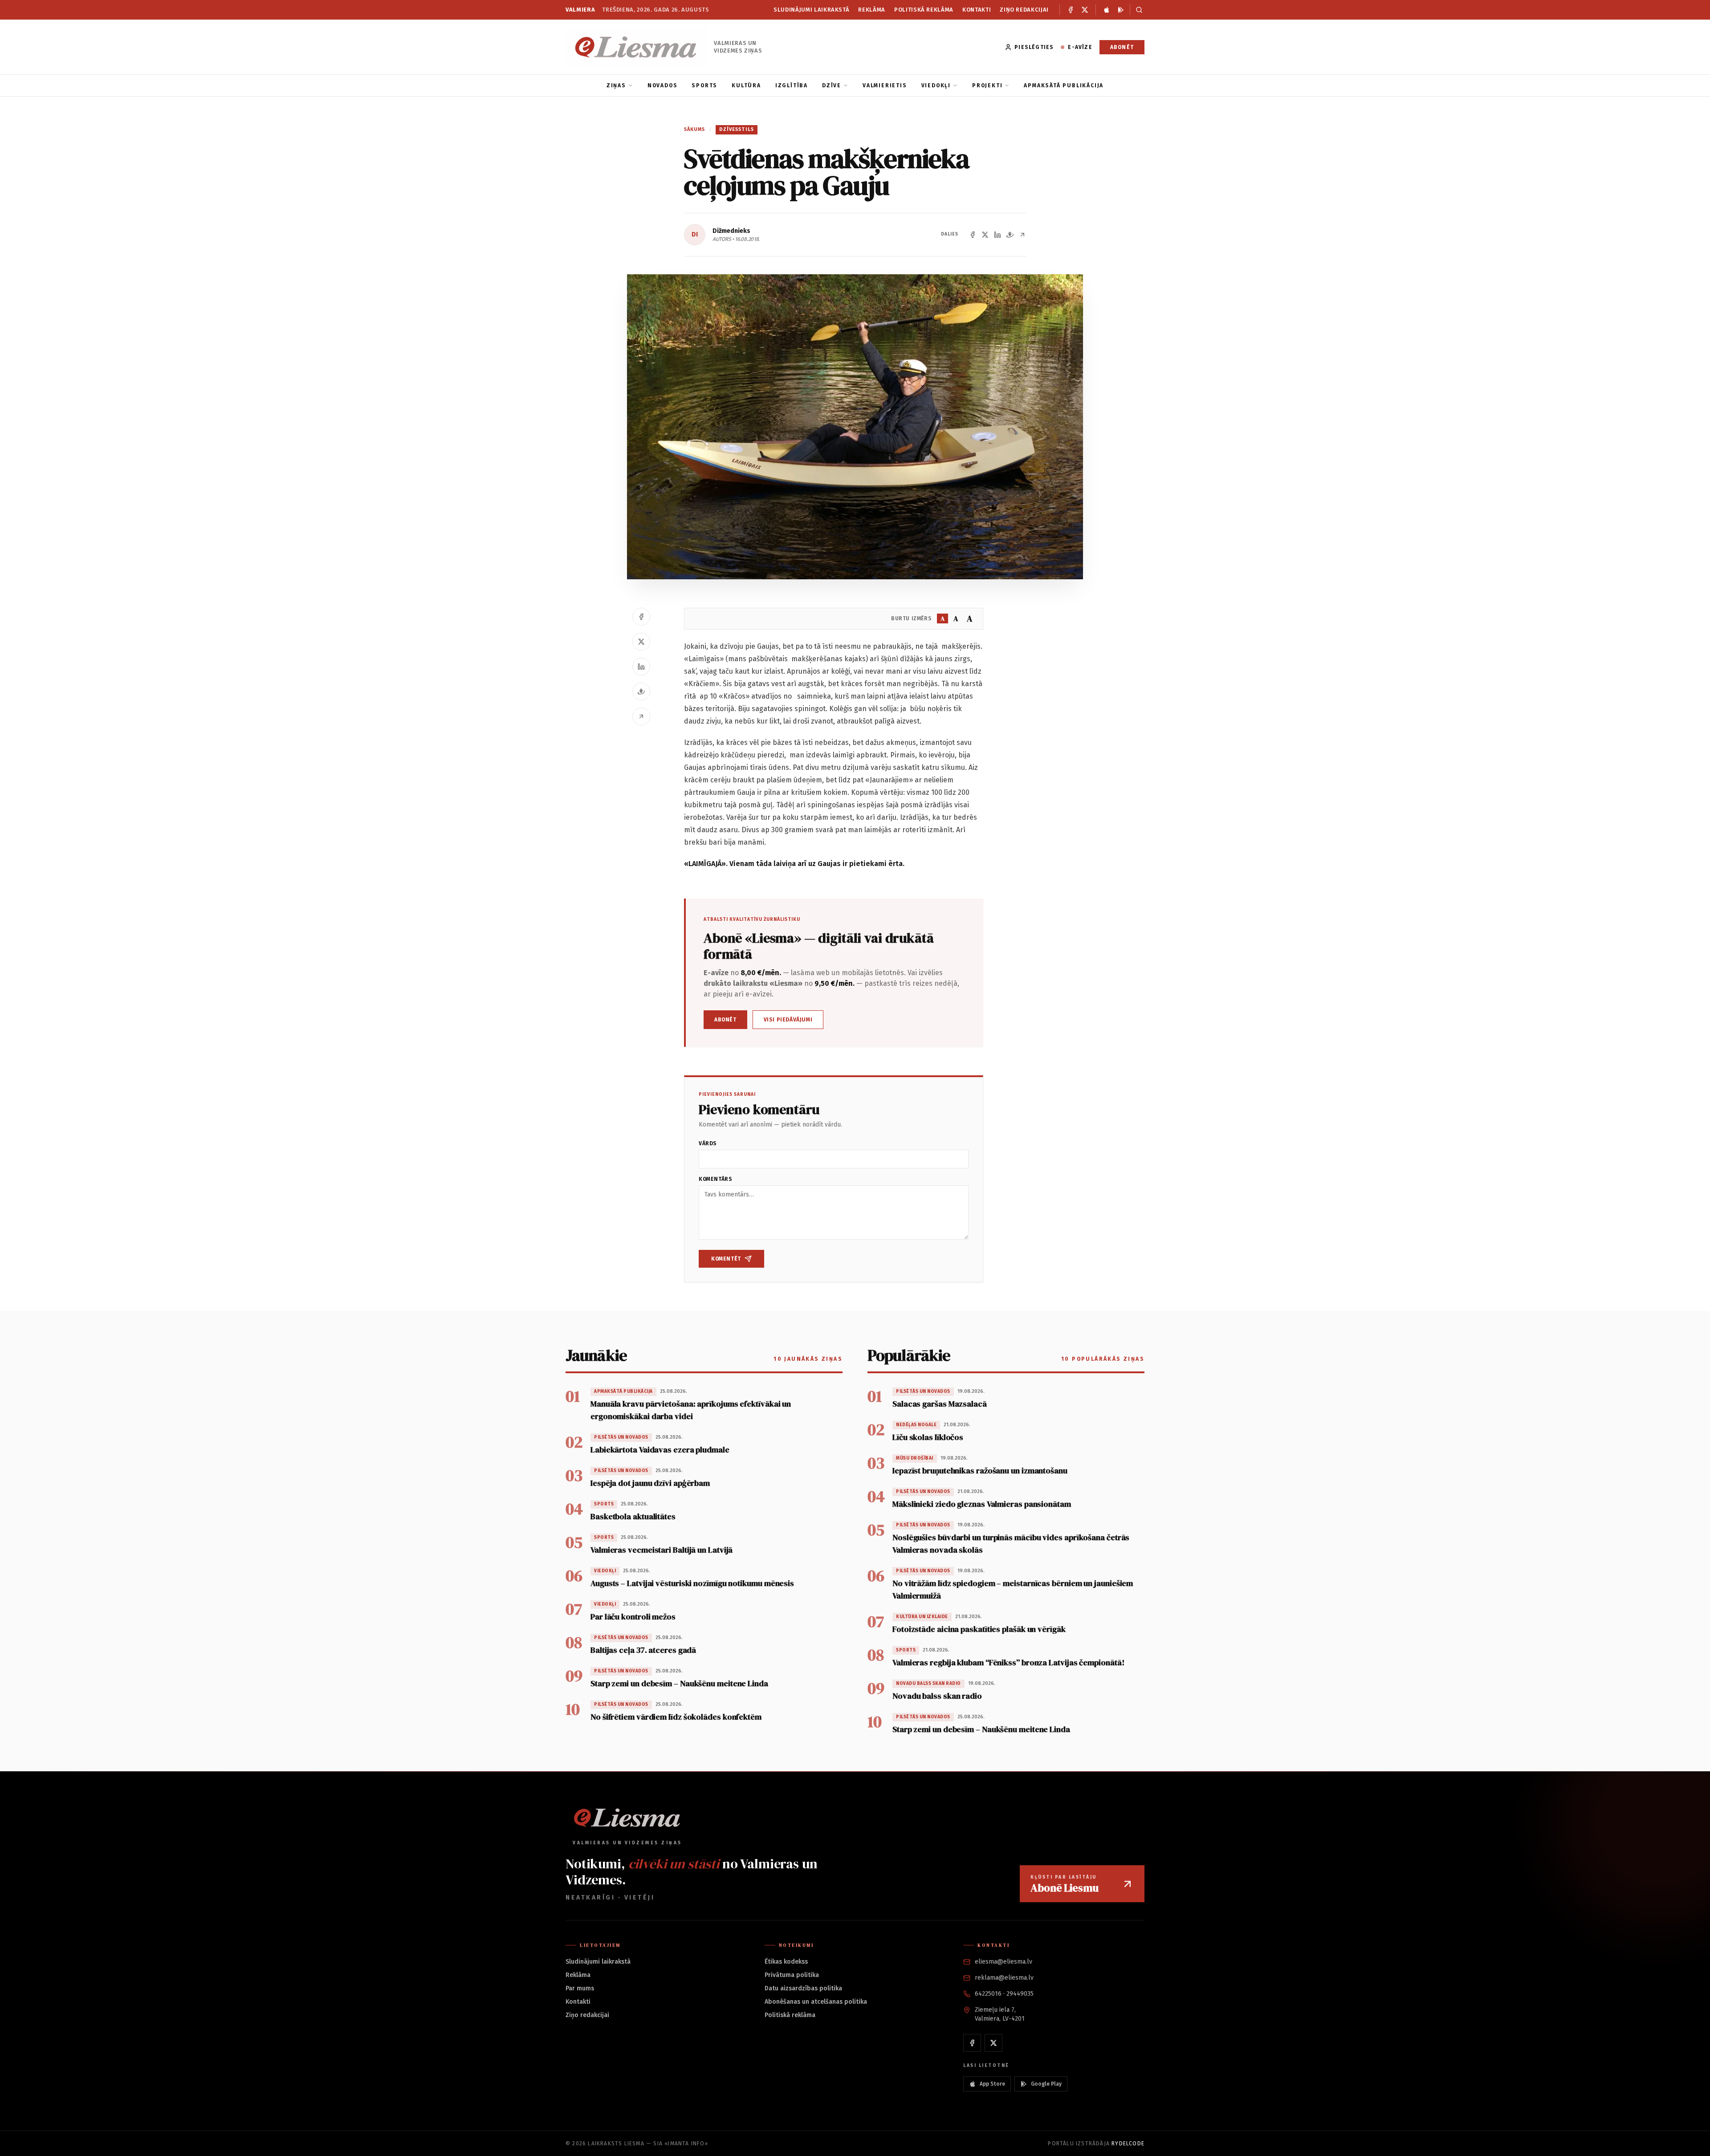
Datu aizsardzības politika (803, 1988)
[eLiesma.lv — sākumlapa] (636, 47)
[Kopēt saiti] (1022, 235)
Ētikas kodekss (786, 1962)
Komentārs (715, 1179)
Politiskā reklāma (924, 10)
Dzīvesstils (737, 129)
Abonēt (1122, 47)
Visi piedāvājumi (788, 1020)
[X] (1085, 10)
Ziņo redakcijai (1024, 10)
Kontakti (977, 10)
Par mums (580, 1988)
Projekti (987, 85)
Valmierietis (885, 85)
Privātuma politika (792, 1975)
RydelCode (1128, 2144)
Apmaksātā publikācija (1064, 85)
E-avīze (1080, 47)
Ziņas (616, 85)
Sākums (695, 129)
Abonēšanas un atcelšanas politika (816, 2002)
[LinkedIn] (997, 235)
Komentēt (726, 1259)
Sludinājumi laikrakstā (811, 10)
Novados (663, 85)
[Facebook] (1071, 10)
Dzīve (832, 85)
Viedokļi (936, 85)
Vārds (708, 1143)
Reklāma (872, 10)
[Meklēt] (1137, 10)
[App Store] (1107, 10)
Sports (704, 85)
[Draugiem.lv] (1010, 235)
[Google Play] (1121, 10)
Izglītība (792, 85)
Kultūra (746, 85)
